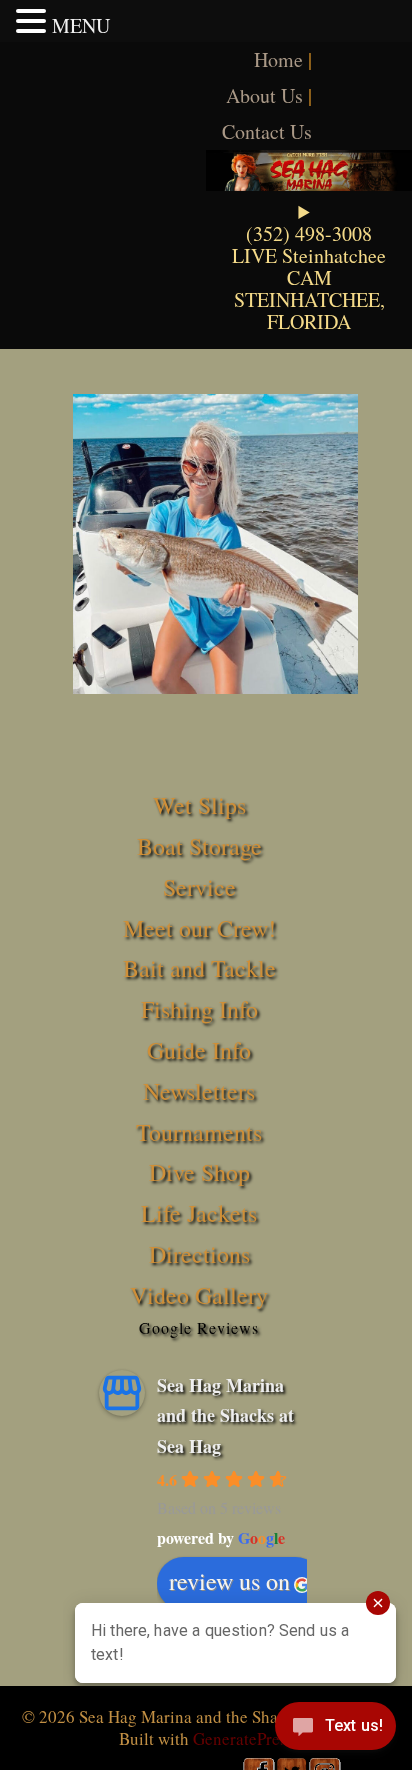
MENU (81, 25)
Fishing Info (199, 1009)
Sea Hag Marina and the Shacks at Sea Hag (225, 1415)
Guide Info (199, 1050)
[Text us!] (335, 1730)
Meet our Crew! (199, 928)
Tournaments (199, 1132)
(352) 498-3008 (309, 233)
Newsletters (199, 1091)
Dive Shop (199, 1172)
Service (199, 887)
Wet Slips (199, 805)
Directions (199, 1254)
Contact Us (267, 131)
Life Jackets (199, 1213)
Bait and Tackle (199, 968)
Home (278, 59)
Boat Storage (199, 846)
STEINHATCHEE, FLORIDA (309, 310)
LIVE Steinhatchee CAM (309, 266)
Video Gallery (199, 1295)
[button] (34, 21)
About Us (264, 95)
